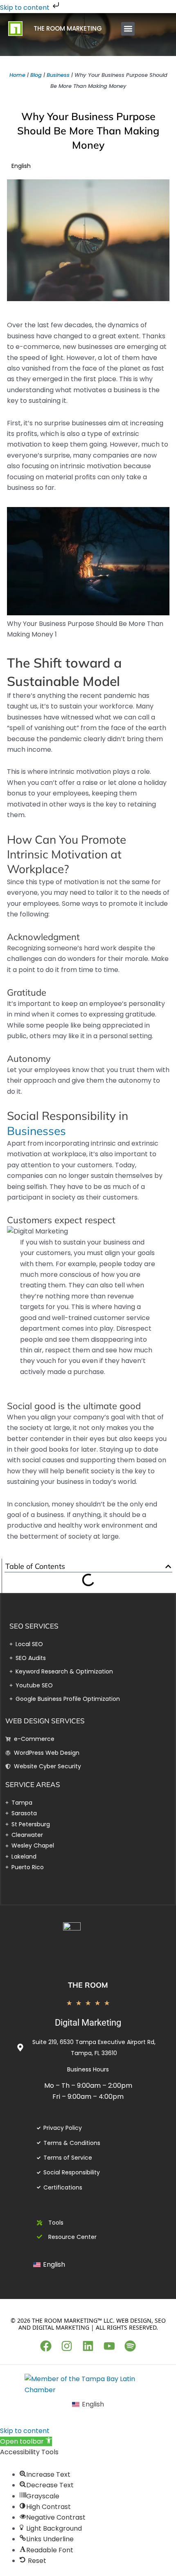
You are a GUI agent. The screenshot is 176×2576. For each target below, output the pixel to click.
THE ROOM (88, 1985)
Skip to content (26, 8)
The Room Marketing (68, 28)
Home (17, 75)
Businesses (36, 1131)
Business (58, 75)
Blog (36, 75)
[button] (128, 29)
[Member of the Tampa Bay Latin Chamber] (88, 2384)
